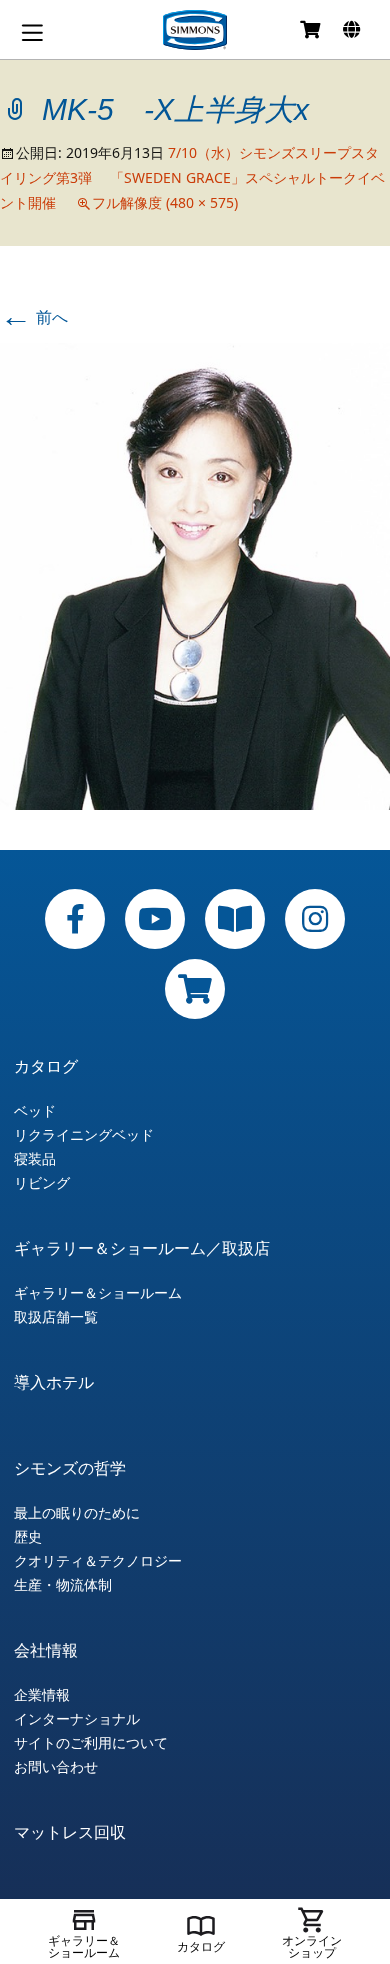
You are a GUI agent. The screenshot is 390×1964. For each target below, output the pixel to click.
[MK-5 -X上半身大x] (195, 575)
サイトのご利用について (91, 1743)
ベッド (35, 1111)
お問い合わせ (56, 1767)
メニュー (32, 32)
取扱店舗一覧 (56, 1317)
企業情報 (42, 1695)
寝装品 (35, 1159)
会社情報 (46, 1650)
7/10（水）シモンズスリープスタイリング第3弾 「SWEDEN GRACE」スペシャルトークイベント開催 (192, 177)
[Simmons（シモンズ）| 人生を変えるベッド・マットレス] (195, 30)
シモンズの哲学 (70, 1468)
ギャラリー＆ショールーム (98, 1293)
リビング (42, 1183)
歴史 (28, 1537)
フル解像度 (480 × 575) (165, 202)
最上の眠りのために (77, 1513)
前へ (34, 317)
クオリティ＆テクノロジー (98, 1561)
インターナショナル (77, 1719)
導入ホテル (54, 1382)
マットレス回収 (70, 1832)
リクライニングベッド (84, 1135)
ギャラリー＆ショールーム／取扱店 (142, 1248)
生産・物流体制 (63, 1585)
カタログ (46, 1066)
